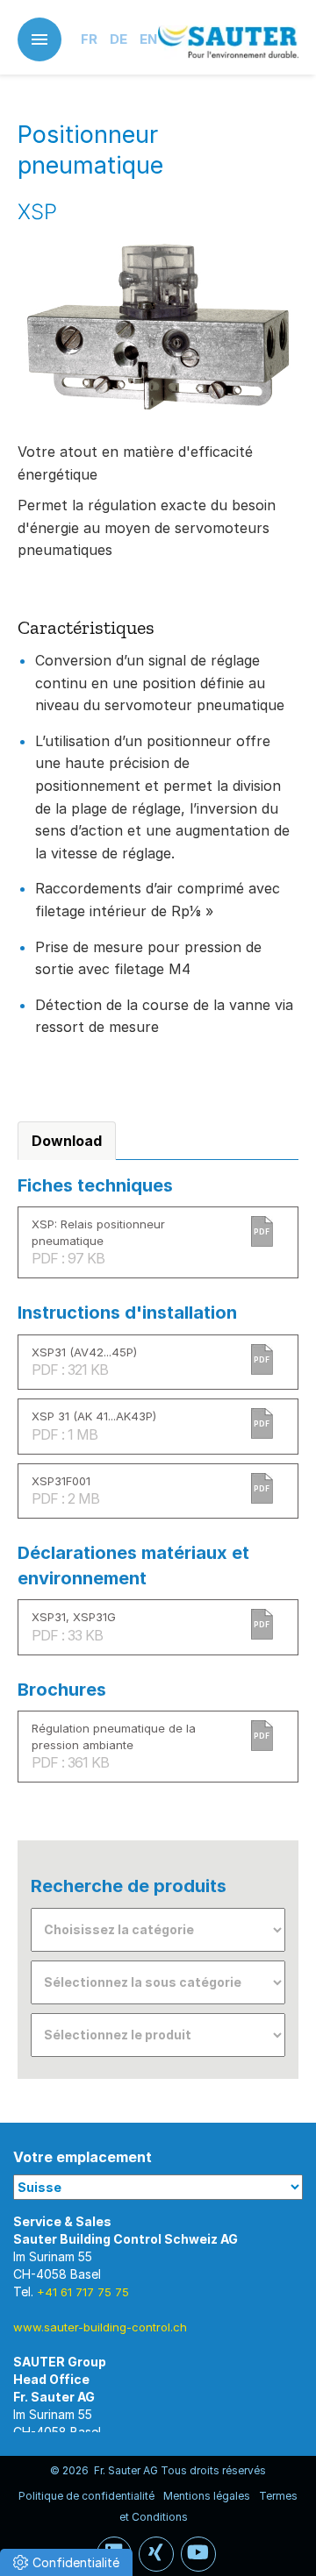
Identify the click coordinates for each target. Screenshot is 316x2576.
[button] (66, 2562)
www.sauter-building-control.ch (100, 2327)
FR (89, 39)
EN (148, 39)
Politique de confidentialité (86, 2496)
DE (118, 39)
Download (67, 1141)
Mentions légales (207, 2496)
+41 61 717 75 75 (83, 2292)
